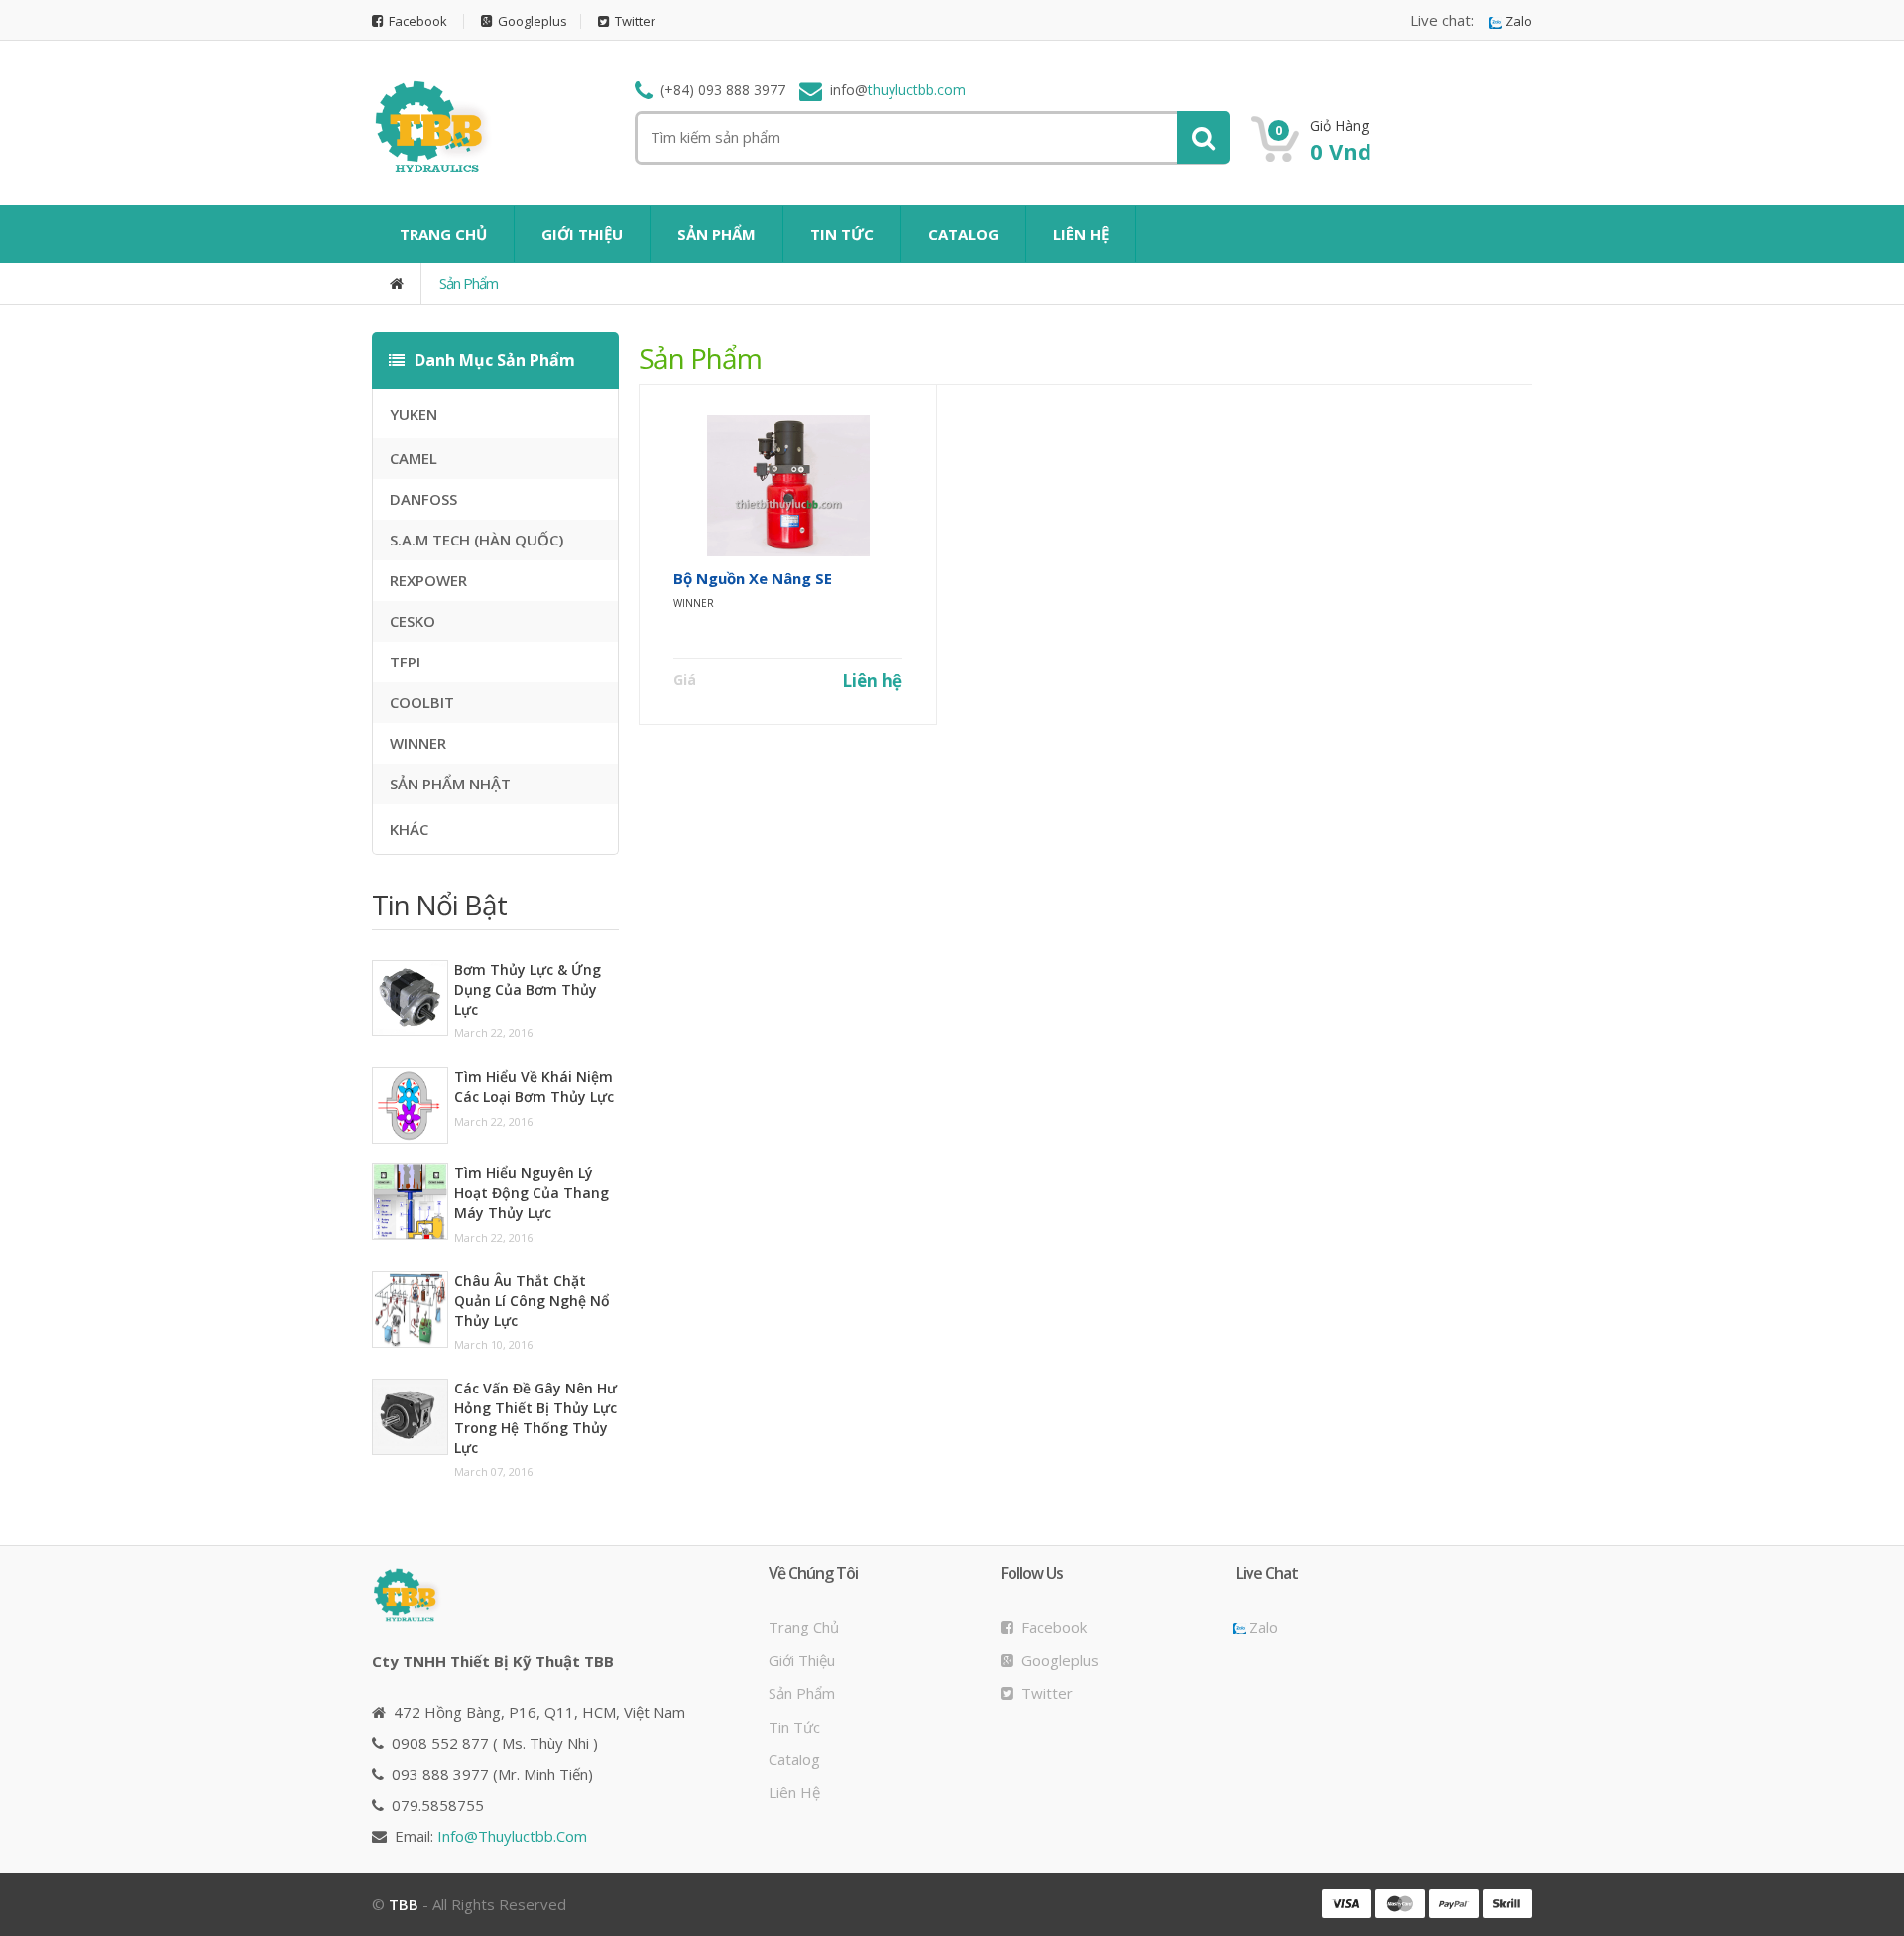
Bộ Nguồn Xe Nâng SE (753, 578)
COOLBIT (422, 702)
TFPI (405, 662)
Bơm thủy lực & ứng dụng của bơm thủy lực (528, 989)
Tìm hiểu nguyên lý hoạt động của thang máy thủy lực (532, 1193)
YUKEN (414, 414)
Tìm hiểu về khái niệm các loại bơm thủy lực (534, 1087)
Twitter (632, 21)
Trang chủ (804, 1627)
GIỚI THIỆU (582, 234)
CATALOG (963, 234)
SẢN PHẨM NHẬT (450, 784)
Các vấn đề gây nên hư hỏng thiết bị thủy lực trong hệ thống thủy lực (535, 1418)
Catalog (794, 1759)
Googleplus (530, 21)
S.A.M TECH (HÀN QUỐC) (476, 540)
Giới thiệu (802, 1660)
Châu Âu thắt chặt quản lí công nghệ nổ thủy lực (532, 1301)
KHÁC (409, 829)
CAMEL (414, 458)
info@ (512, 1836)
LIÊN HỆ (1081, 234)
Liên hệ (872, 681)
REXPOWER (428, 580)
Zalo (1517, 21)
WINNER (418, 743)
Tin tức (794, 1727)
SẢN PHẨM (716, 234)
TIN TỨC (842, 234)
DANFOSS (423, 499)
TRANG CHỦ (443, 234)
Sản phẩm (469, 283)
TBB (404, 1904)
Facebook (415, 21)
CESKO (413, 621)
